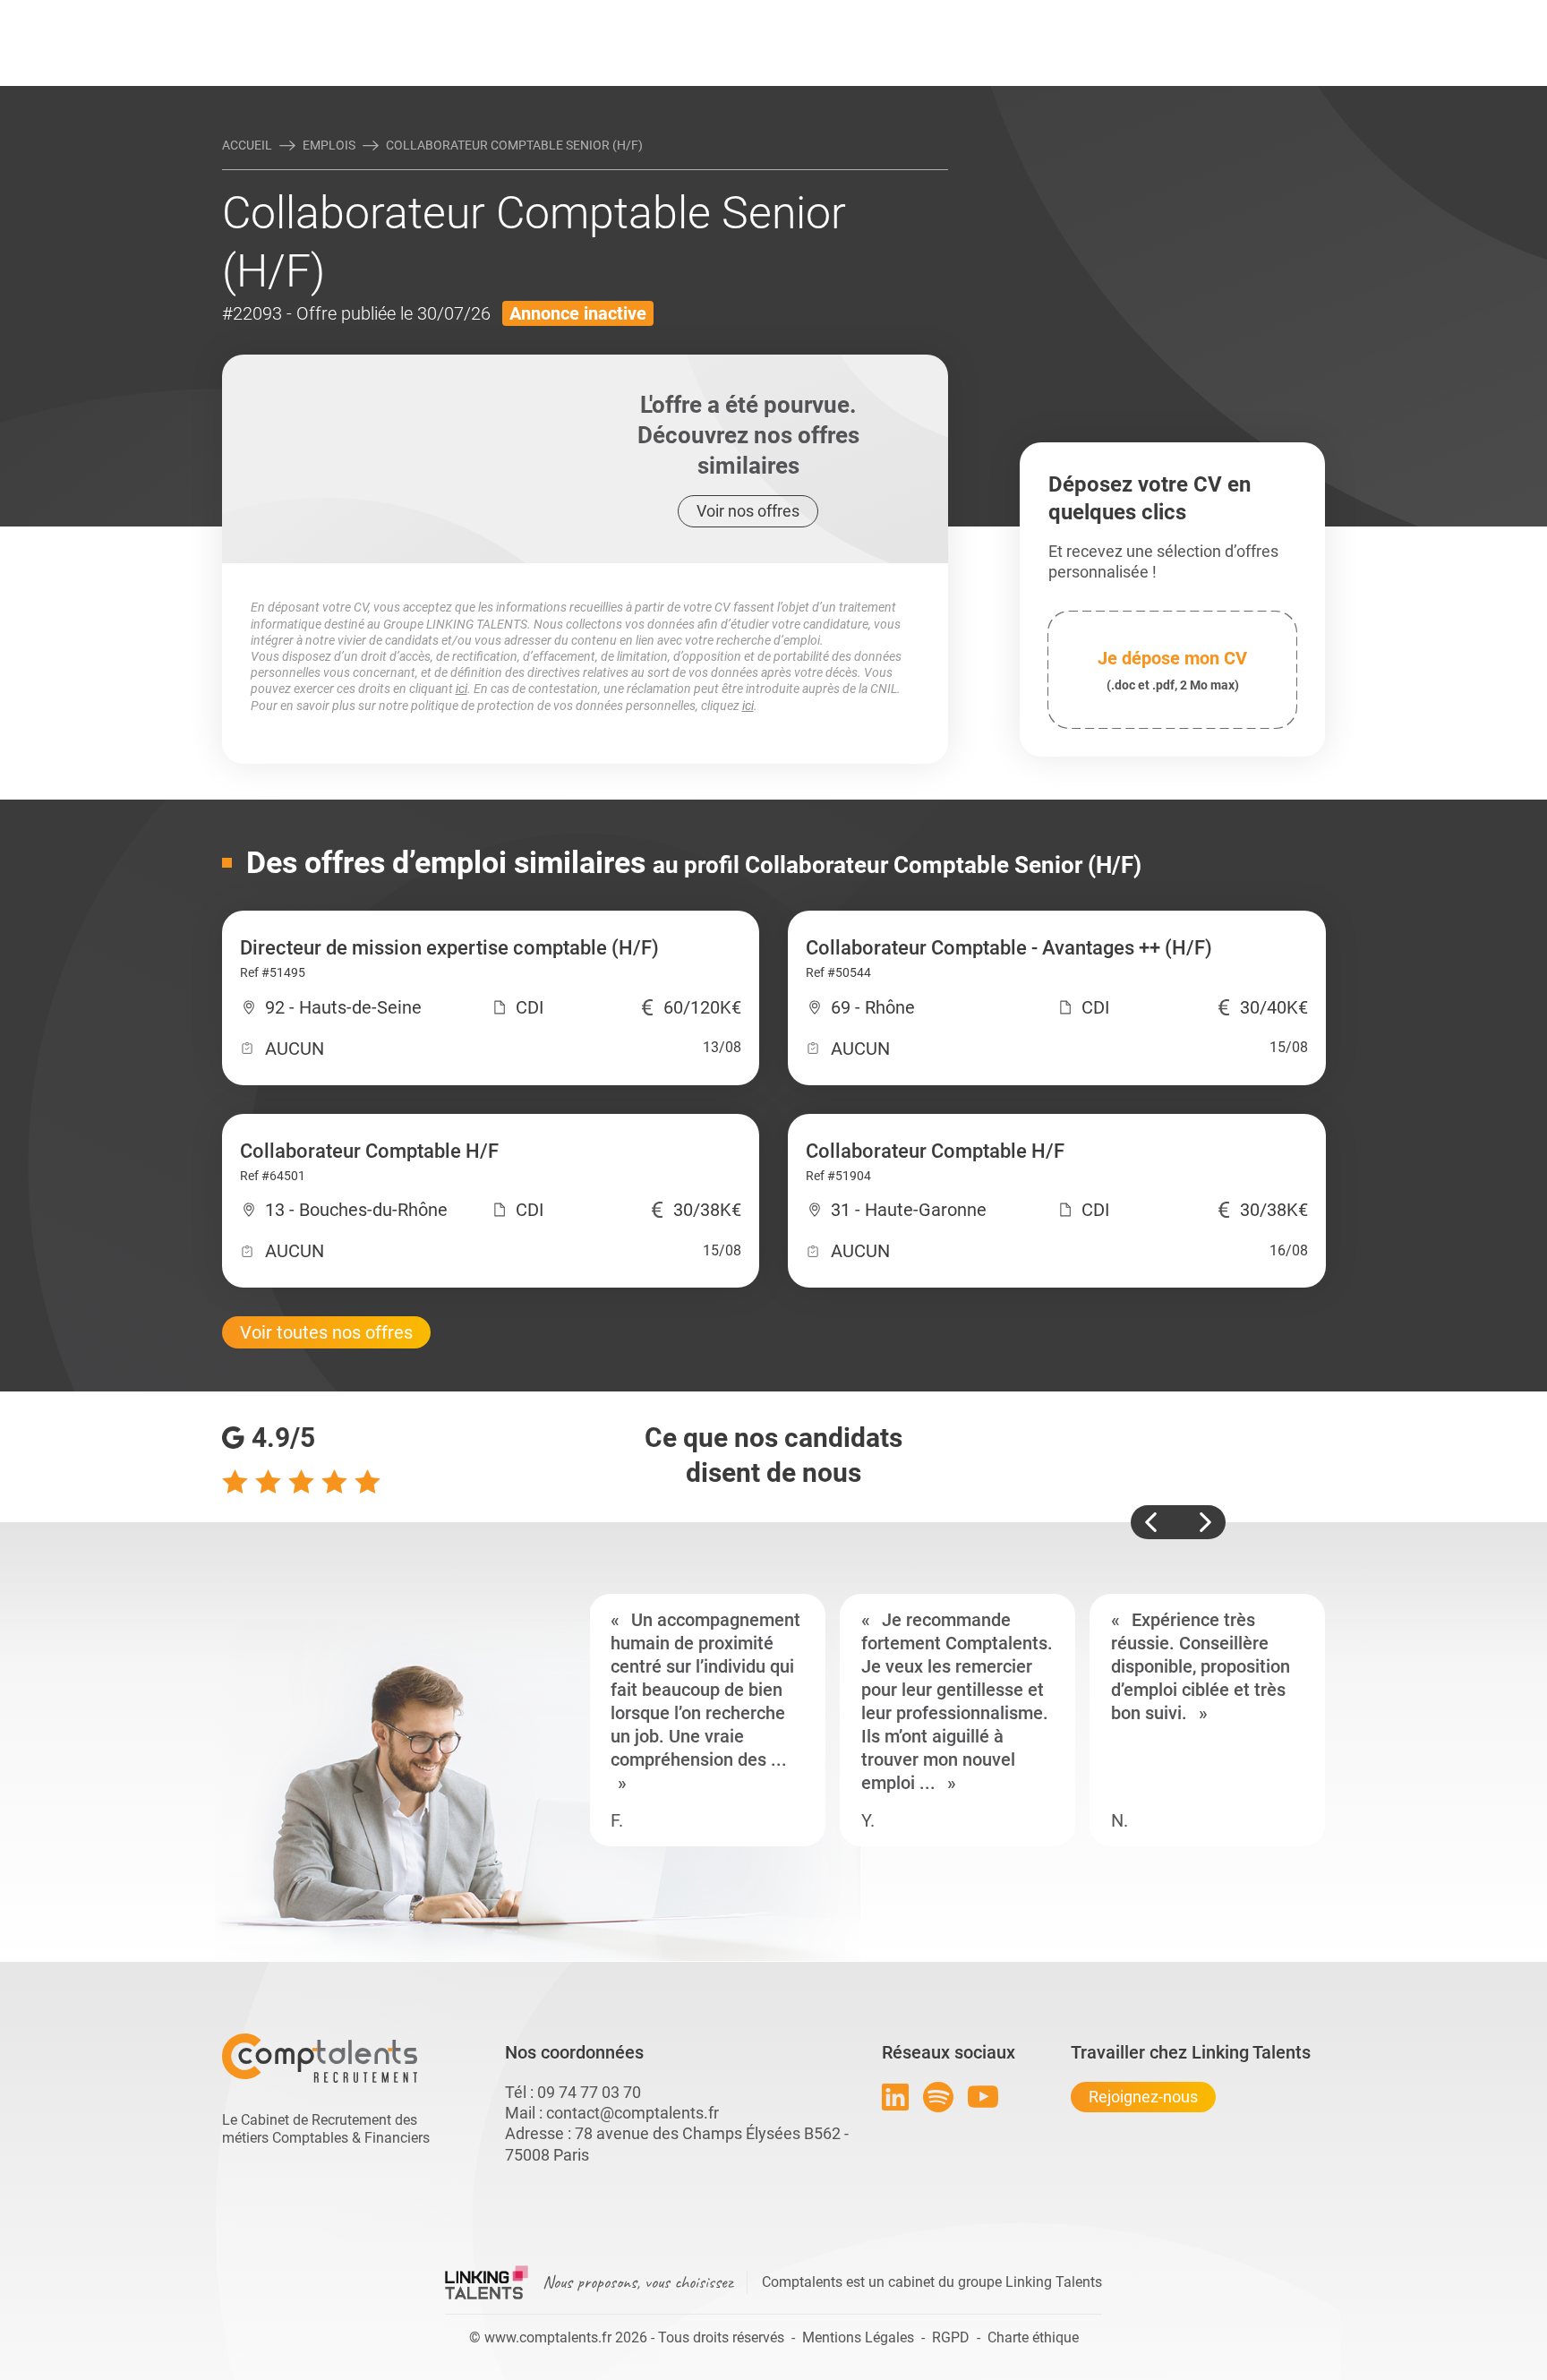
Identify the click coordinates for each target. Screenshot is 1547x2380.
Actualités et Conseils (468, 15)
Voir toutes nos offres (326, 1332)
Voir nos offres (748, 511)
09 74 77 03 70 (589, 2092)
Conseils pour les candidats (911, 15)
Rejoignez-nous (1143, 2097)
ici (462, 689)
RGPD (951, 2337)
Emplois (329, 145)
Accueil (247, 145)
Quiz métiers (853, 15)
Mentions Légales (858, 2337)
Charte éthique (1033, 2337)
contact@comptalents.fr (632, 2113)
